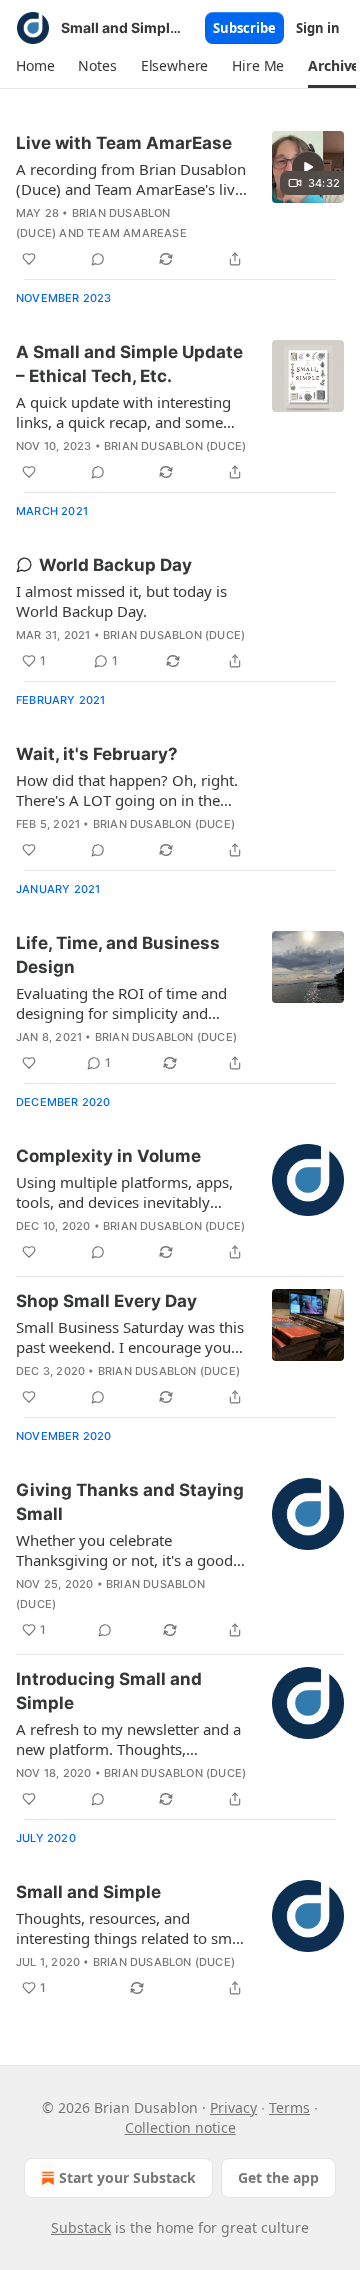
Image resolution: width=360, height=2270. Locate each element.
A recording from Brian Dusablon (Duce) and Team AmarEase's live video (131, 179)
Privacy (233, 2107)
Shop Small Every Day (106, 1301)
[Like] (29, 259)
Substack (81, 2227)
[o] (308, 167)
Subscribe (244, 28)
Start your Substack (127, 2177)
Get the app (278, 2177)
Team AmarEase (137, 233)
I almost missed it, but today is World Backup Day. (121, 601)
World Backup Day (115, 565)
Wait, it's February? (97, 754)
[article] (180, 201)
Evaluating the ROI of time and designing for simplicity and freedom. (121, 1003)
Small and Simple (88, 1892)
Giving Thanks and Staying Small (130, 1502)
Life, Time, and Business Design (118, 955)
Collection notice (180, 2127)
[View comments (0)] (98, 259)
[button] (35, 66)
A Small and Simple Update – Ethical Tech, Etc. (129, 364)
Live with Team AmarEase (124, 143)
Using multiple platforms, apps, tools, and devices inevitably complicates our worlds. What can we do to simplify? (124, 1192)
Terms (289, 2107)
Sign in (318, 28)
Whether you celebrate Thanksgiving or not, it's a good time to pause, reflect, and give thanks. (124, 1550)
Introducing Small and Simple (109, 1691)
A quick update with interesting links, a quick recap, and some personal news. (123, 412)
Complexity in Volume (108, 1156)
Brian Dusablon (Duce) (175, 446)
